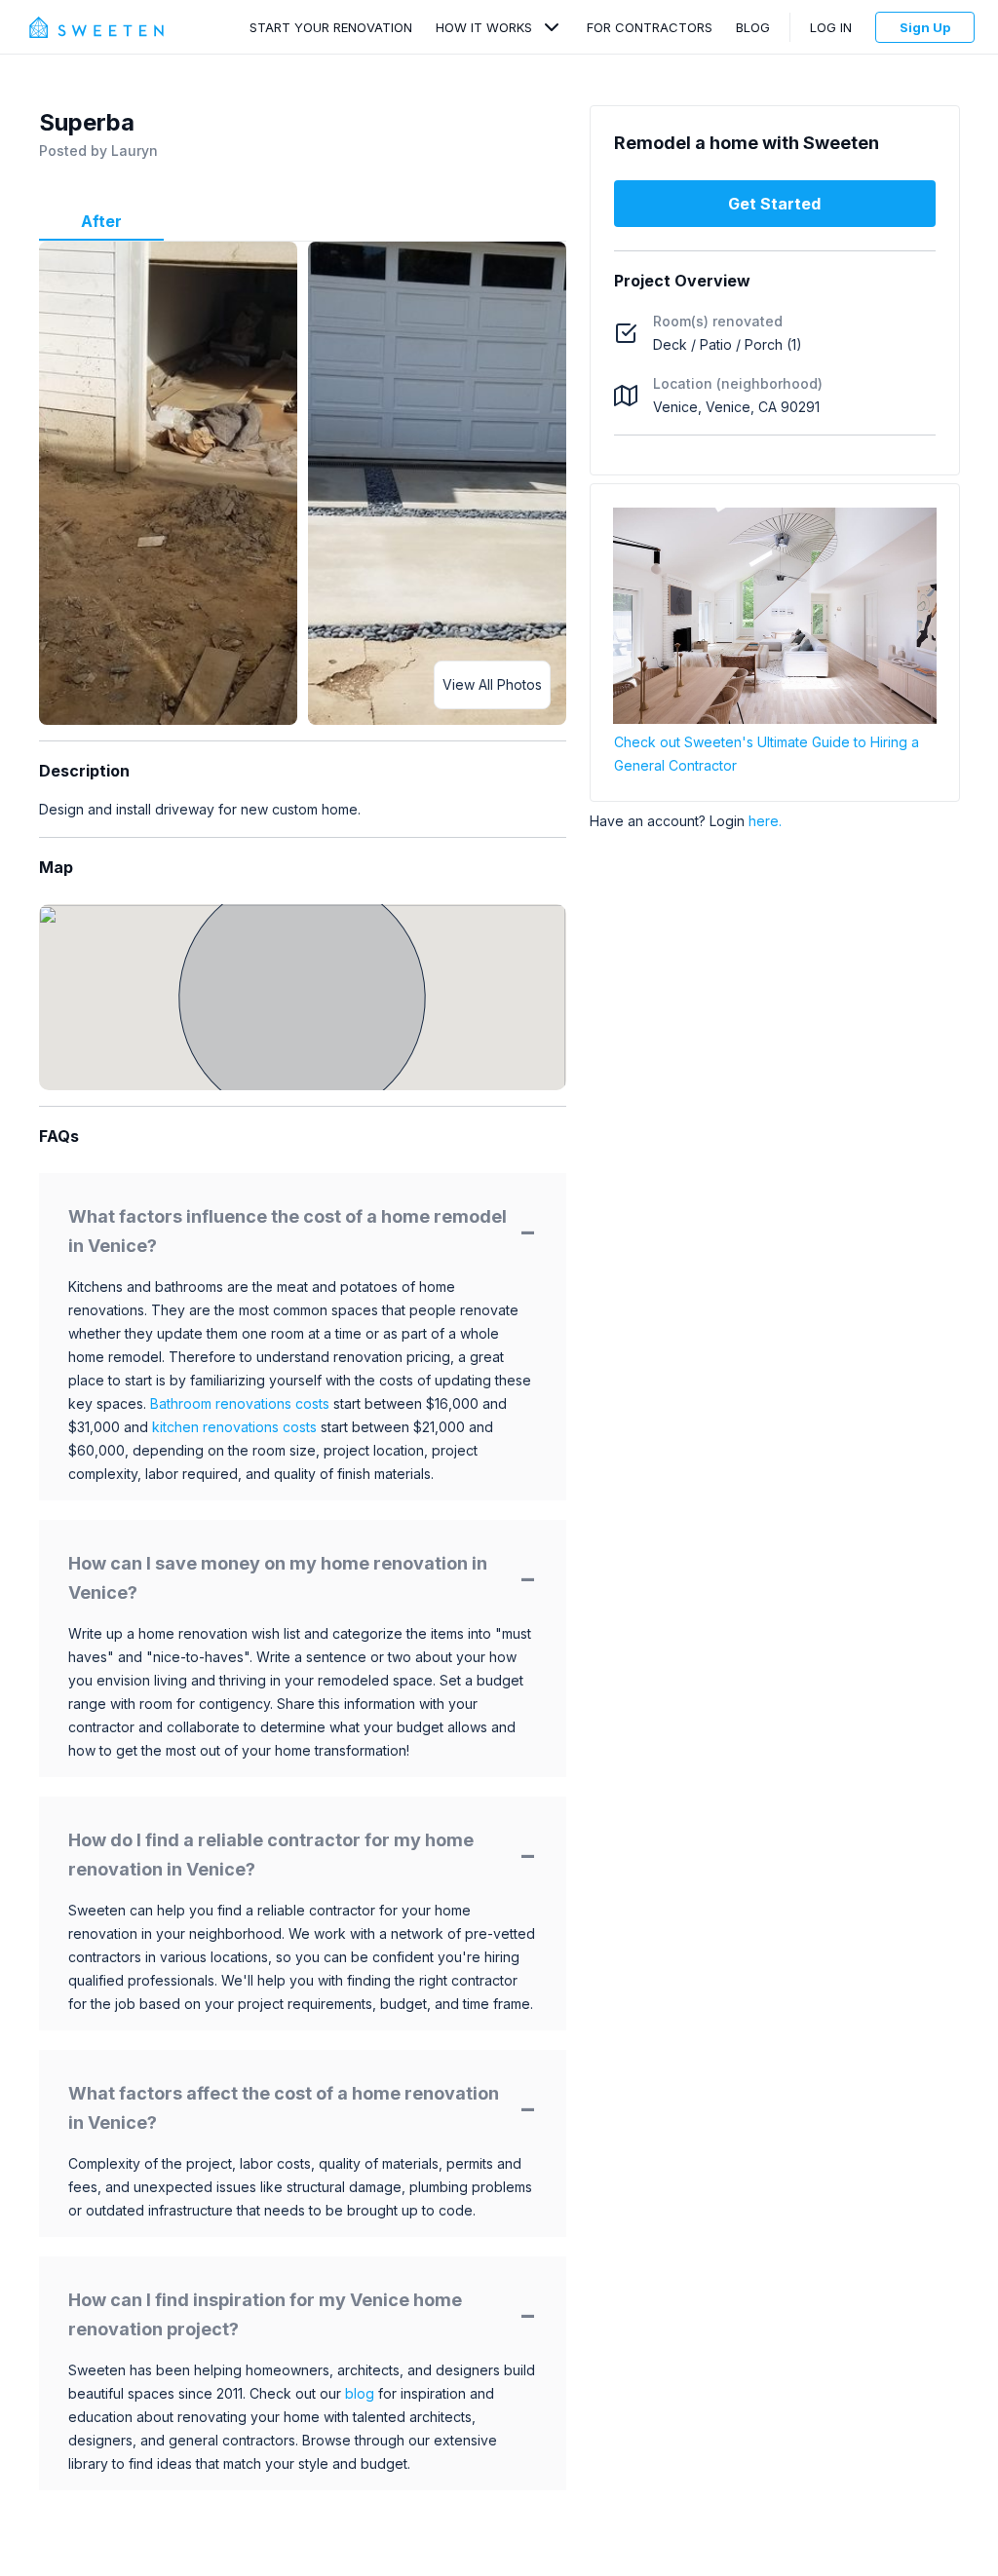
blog (360, 2393)
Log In (831, 27)
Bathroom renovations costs (240, 1403)
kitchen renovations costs (234, 1427)
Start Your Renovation (331, 27)
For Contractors (650, 27)
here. (765, 821)
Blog (753, 27)
